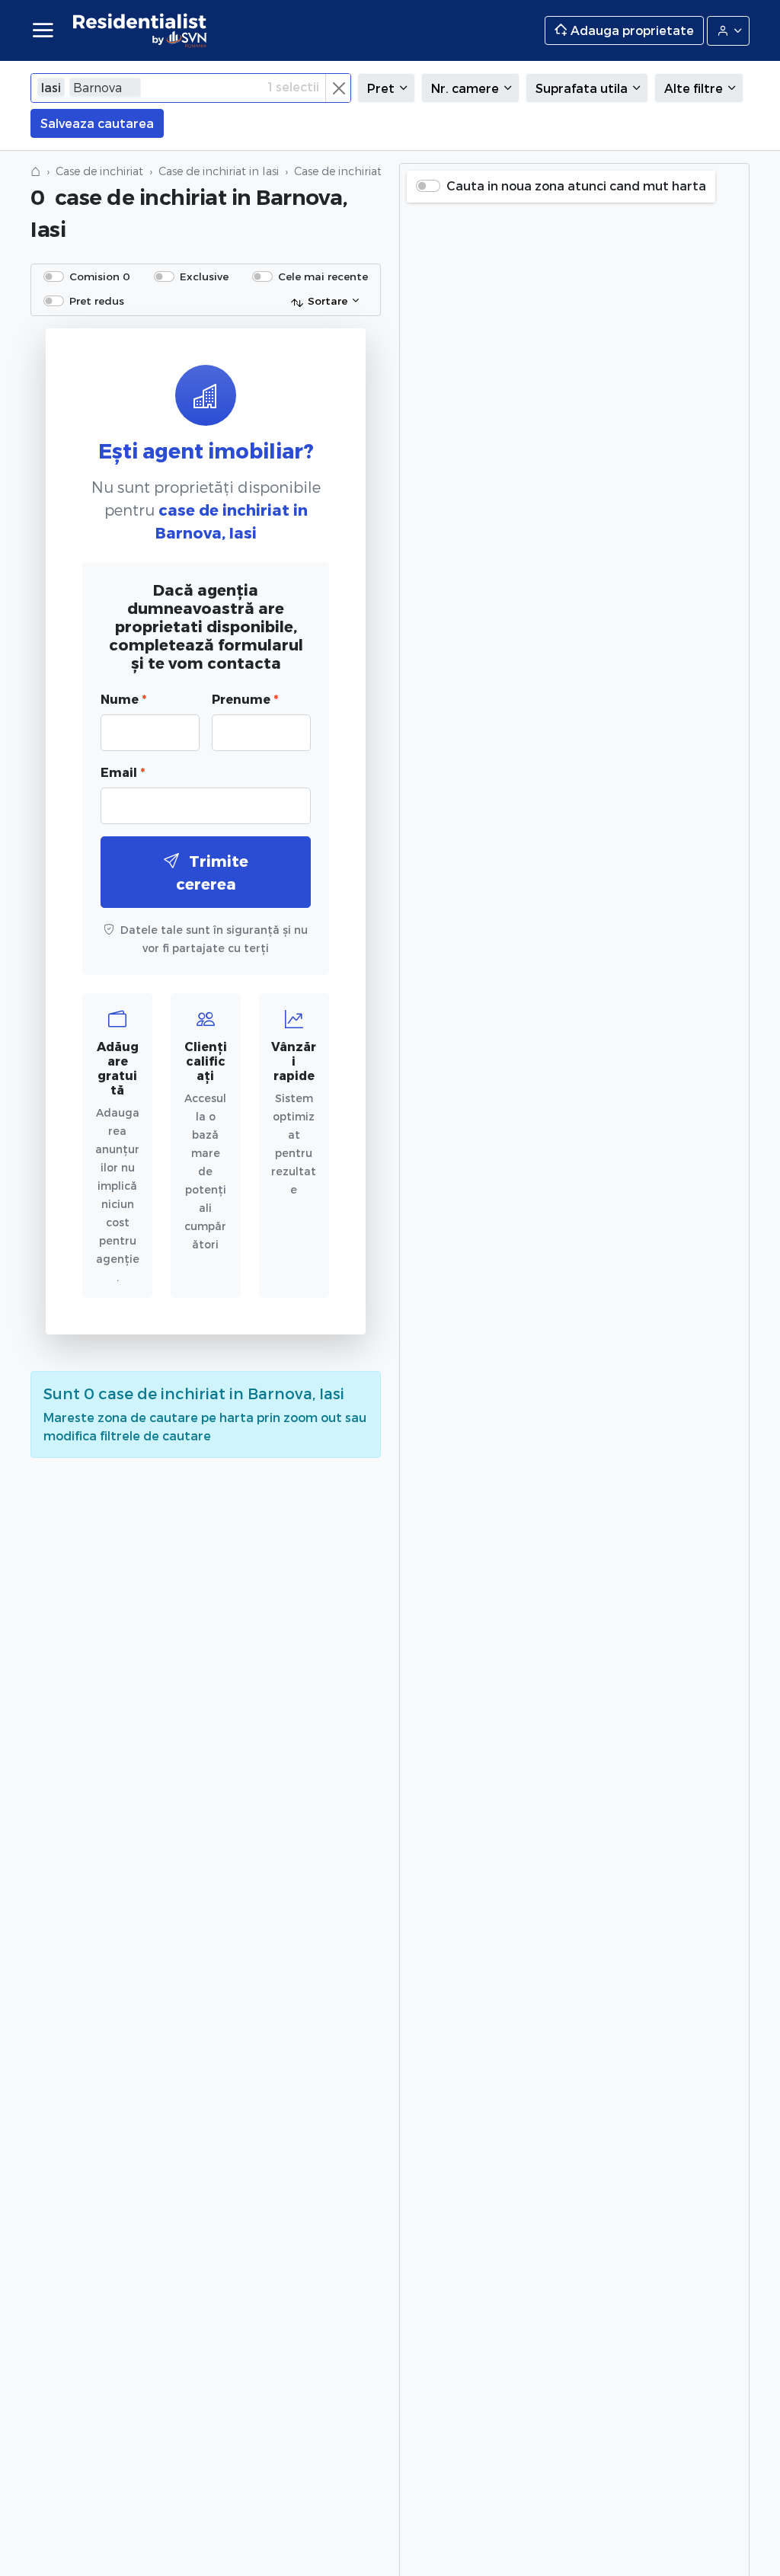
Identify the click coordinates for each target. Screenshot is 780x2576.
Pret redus (97, 300)
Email (123, 772)
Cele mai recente (323, 276)
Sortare (328, 300)
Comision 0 (100, 276)
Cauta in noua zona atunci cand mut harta (576, 185)
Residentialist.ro (140, 30)
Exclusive (204, 276)
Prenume (245, 699)
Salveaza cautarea (97, 123)
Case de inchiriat (99, 171)
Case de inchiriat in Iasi (219, 171)
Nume (123, 699)
